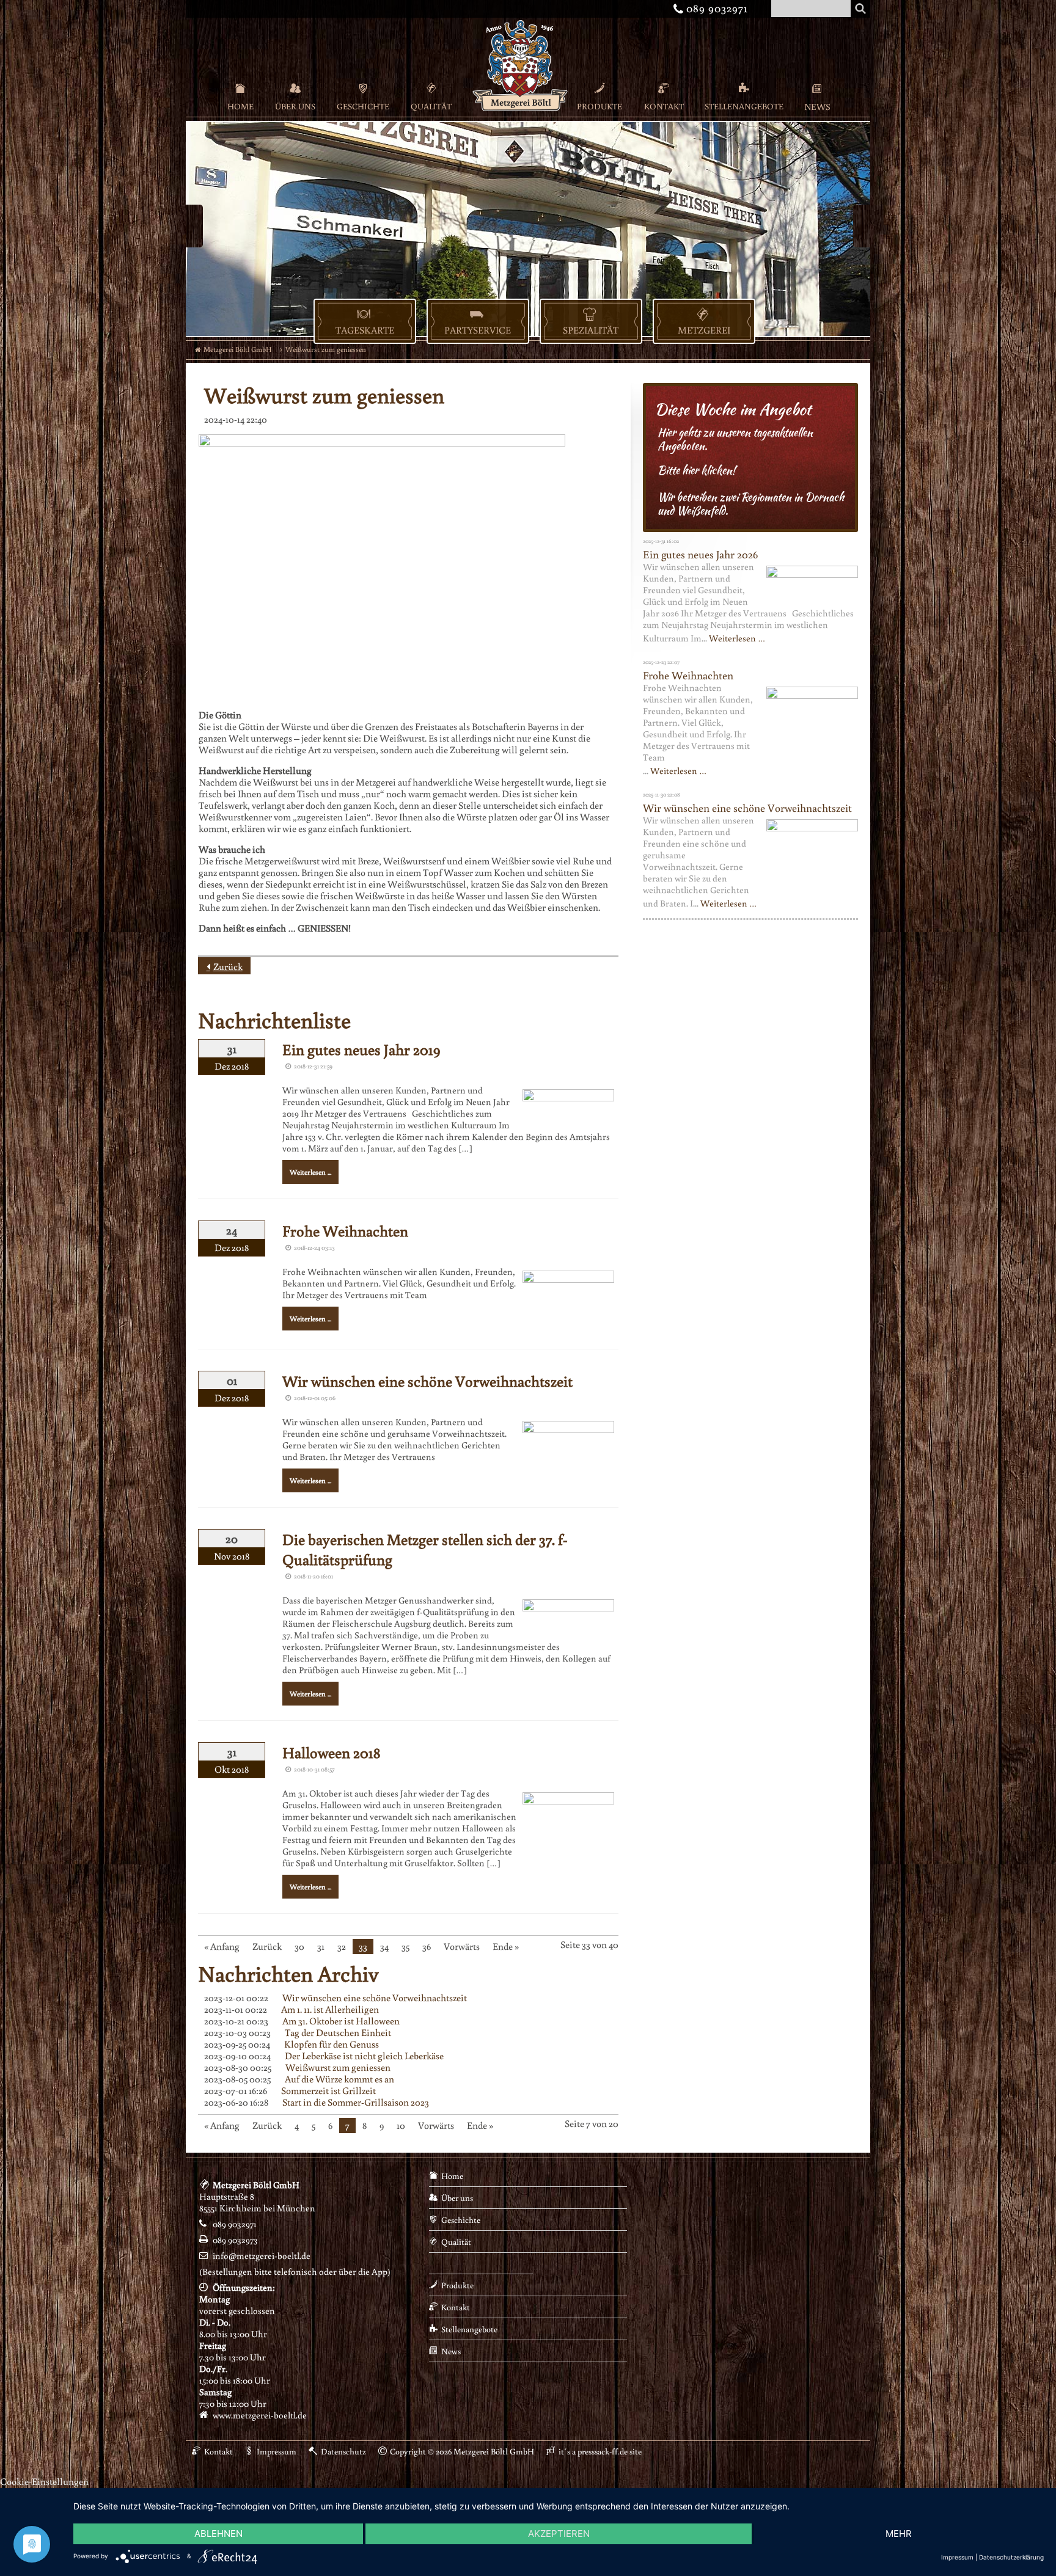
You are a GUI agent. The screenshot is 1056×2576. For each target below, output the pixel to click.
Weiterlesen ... (310, 1172)
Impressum (277, 2451)
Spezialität (591, 330)
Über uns (295, 106)
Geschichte (363, 106)
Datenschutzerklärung (1011, 2557)
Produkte (599, 106)
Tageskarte (365, 330)
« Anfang (222, 1946)
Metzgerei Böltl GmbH (238, 349)
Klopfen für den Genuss (332, 2044)
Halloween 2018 (331, 1752)
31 (321, 1946)
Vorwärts (462, 1946)
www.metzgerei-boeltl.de (260, 2415)
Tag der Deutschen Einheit (338, 2032)
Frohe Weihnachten (345, 1231)
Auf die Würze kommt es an (339, 2079)
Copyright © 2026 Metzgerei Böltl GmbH (462, 2451)
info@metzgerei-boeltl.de (262, 2256)
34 (384, 1946)
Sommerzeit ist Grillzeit (328, 2090)
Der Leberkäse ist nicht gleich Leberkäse (364, 2056)
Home (240, 106)
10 (401, 2125)
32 (342, 1946)
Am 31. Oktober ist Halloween (341, 2021)
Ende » (506, 1946)
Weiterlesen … (737, 638)
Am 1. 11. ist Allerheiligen (330, 2009)
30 (299, 1946)
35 (405, 1946)
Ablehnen (218, 2534)
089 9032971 (713, 8)
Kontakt (664, 106)
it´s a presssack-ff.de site (600, 2451)
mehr (899, 2534)
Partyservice (478, 330)
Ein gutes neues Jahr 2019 (361, 1049)
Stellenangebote (744, 106)
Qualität (431, 106)
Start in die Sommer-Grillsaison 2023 (356, 2102)
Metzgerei (704, 330)
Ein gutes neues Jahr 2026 (700, 554)
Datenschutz (343, 2451)
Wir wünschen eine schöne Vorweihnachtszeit (427, 1381)
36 (427, 1946)
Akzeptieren (559, 2534)
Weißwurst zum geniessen (338, 2067)
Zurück (228, 966)
